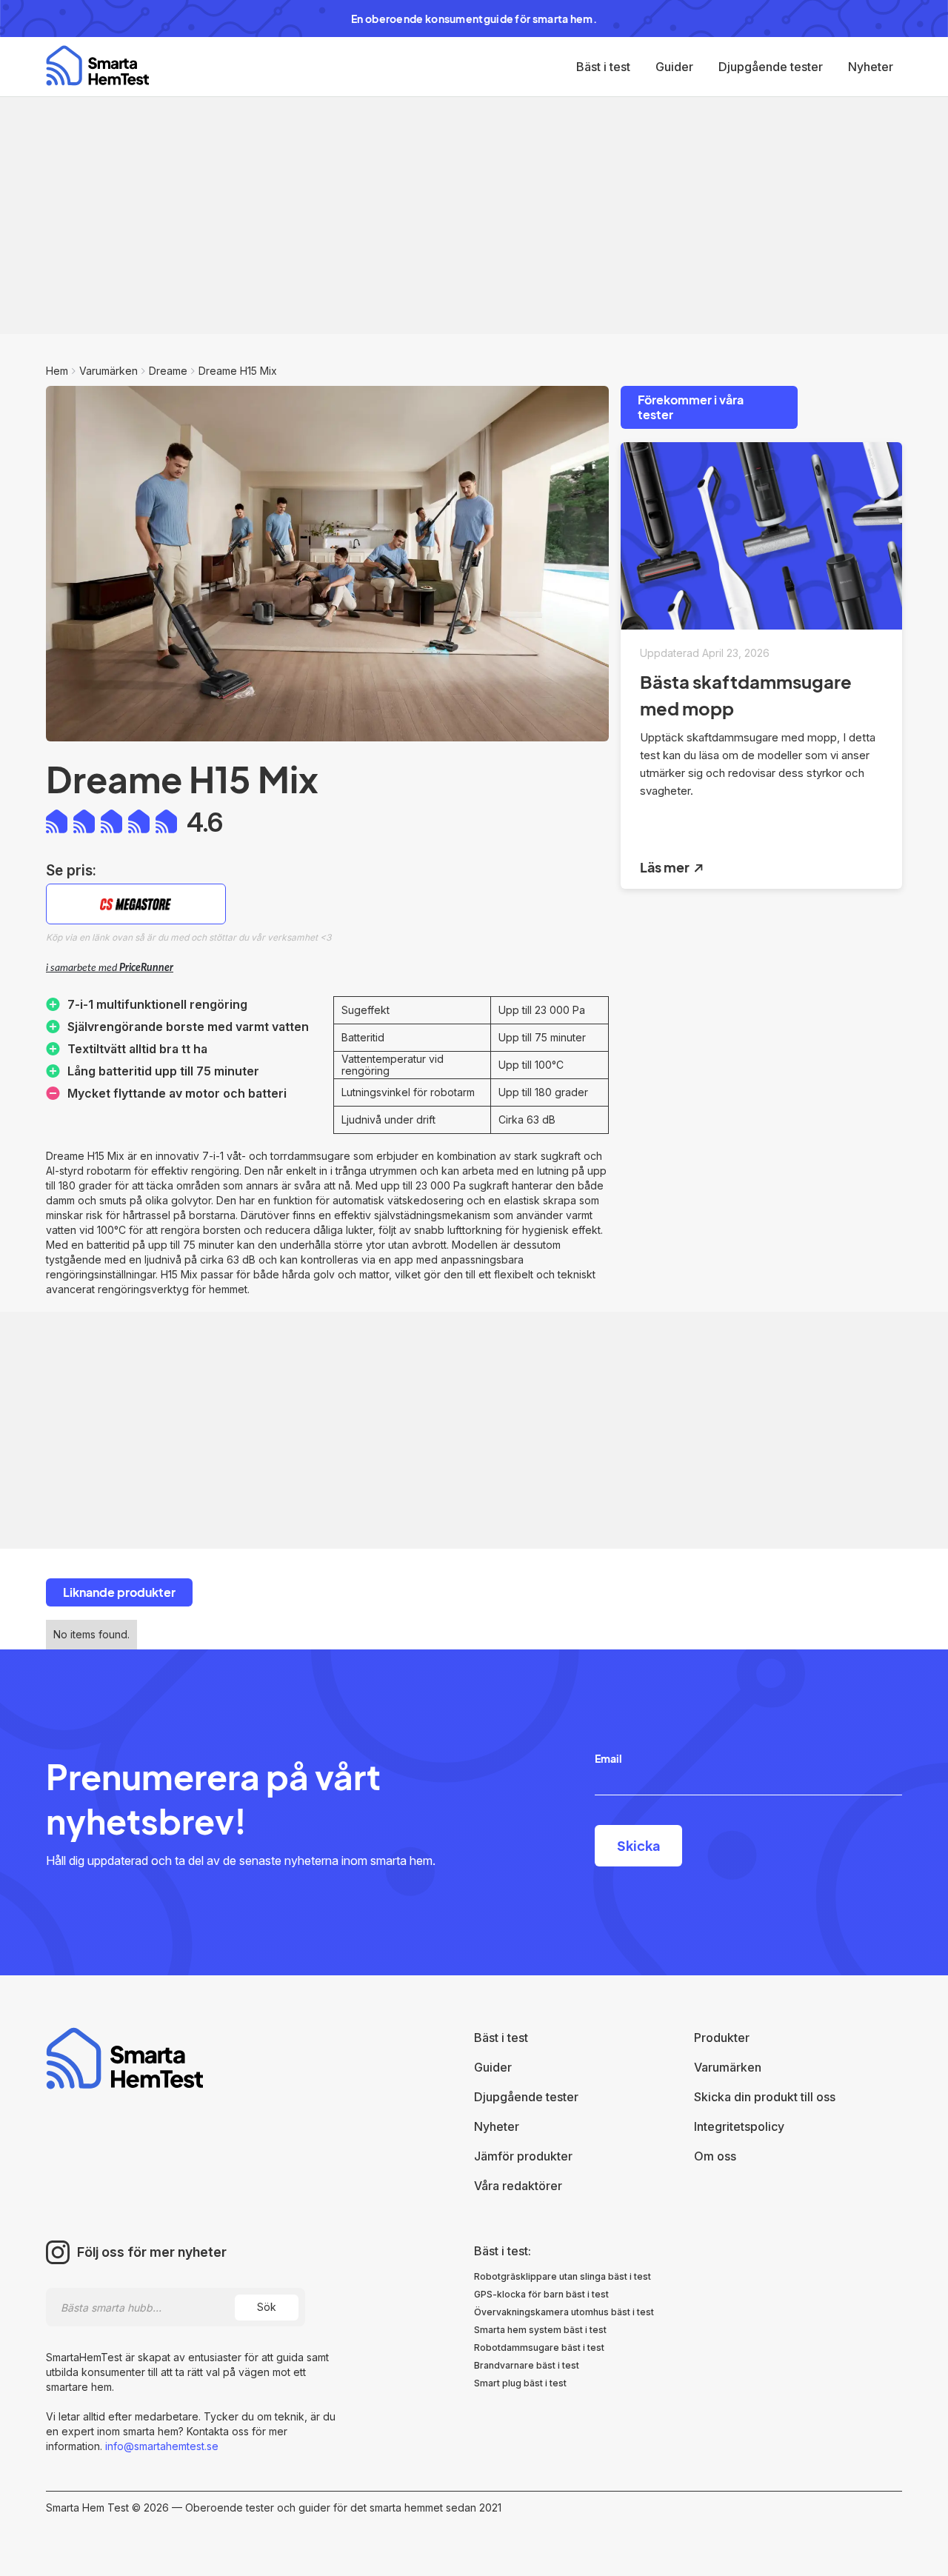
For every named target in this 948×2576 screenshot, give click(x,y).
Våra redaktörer (518, 2186)
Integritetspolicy (739, 2126)
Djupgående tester (771, 67)
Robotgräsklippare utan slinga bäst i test (563, 2276)
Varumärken (109, 371)
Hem (57, 371)
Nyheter (871, 67)
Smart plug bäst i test (520, 2383)
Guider (674, 67)
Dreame (168, 371)
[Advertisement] (474, 216)
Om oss (715, 2156)
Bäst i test (603, 67)
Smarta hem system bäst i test (540, 2330)
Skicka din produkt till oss (765, 2097)
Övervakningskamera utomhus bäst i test (564, 2312)
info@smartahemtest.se (160, 2446)
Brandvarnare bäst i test (527, 2365)
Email (608, 1758)
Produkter (722, 2038)
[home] (97, 66)
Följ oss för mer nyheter (152, 2252)
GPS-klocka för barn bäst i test (541, 2294)
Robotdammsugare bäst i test (539, 2348)
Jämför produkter (523, 2156)
